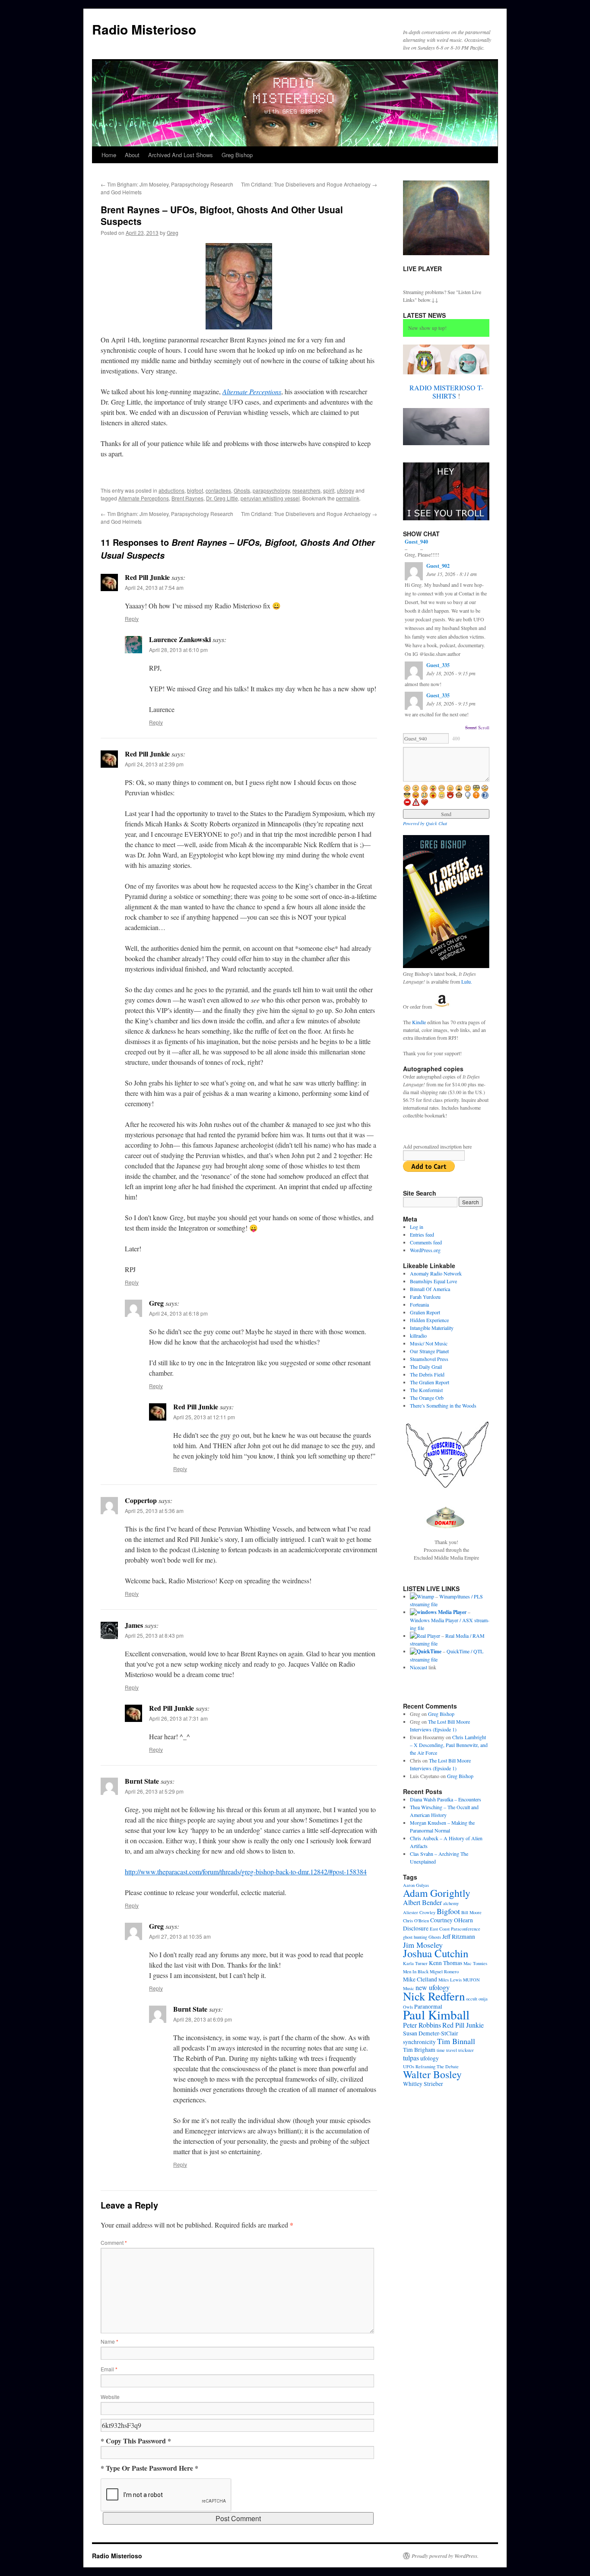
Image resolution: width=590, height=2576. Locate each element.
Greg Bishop (237, 155)
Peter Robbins (422, 2025)
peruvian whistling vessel (270, 498)
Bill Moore (471, 1912)
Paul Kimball (436, 2014)
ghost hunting (415, 1937)
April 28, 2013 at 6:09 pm (203, 2019)
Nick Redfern (434, 1996)
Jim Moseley (423, 1945)
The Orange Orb (427, 1398)
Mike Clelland (420, 1979)
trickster (466, 2050)
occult (472, 1999)
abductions (171, 490)
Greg (173, 233)
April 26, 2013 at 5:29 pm (154, 1791)
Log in (417, 1227)
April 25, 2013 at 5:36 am (154, 1511)
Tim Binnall (456, 2041)
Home (109, 155)
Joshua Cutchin (436, 1953)
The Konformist (426, 1390)
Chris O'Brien (416, 1921)
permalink (348, 498)
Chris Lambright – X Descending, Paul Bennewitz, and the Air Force (449, 1745)
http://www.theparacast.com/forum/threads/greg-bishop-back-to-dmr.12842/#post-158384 (246, 1872)
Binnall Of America (430, 1289)
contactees (218, 490)
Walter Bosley (432, 2074)
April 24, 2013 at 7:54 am (154, 587)
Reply (132, 619)
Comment (114, 2242)
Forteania (419, 1304)
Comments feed (426, 1242)
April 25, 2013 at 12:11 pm (204, 1417)
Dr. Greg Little (222, 498)
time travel (447, 2050)
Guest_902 (438, 566)
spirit (329, 490)
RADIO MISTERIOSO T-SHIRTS (446, 392)
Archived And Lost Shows (181, 155)
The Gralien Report (430, 1382)
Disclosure (416, 1928)
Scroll (484, 728)
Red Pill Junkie (463, 2025)
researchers (306, 490)
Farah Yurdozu (425, 1297)
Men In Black (416, 1972)
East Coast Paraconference (455, 1929)
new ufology (433, 1987)
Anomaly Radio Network (436, 1273)
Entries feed (422, 1234)
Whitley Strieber (423, 2084)
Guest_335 (438, 665)
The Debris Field (427, 1374)
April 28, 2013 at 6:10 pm (178, 650)
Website (110, 2397)
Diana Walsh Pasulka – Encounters (446, 1799)
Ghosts (242, 490)
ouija (483, 1999)
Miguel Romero (444, 1972)
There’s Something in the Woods (443, 1405)
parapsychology (271, 490)
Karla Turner (415, 1963)
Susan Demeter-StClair (431, 2033)
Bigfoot (448, 1911)
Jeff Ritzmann (459, 1937)
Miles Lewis (450, 1980)
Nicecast (419, 1667)
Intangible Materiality (432, 1328)
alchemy (451, 1903)
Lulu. (467, 981)
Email (109, 2369)
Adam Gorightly (437, 1893)
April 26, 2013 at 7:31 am (178, 1718)
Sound (471, 728)
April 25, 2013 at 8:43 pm (154, 1635)
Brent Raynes (187, 498)
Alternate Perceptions (144, 498)
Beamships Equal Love (433, 1281)
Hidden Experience (429, 1320)
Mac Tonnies (475, 1963)
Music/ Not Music (429, 1343)
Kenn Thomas (446, 1963)
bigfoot (195, 490)
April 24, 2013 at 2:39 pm (154, 764)
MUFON (471, 1980)
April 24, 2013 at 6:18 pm (178, 1313)
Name (109, 2341)
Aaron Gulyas (416, 1885)
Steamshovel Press (429, 1359)
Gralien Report (425, 1312)
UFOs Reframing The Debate (431, 2066)
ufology (346, 490)
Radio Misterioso (144, 29)
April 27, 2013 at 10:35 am (180, 1936)
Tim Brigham (419, 2050)
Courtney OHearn (452, 1920)
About (132, 155)
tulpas (411, 2058)
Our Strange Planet (429, 1351)
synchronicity (419, 2042)
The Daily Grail (426, 1367)
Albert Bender (422, 1902)
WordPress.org (425, 1250)
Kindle (419, 1022)
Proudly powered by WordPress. (445, 2556)
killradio (418, 1335)
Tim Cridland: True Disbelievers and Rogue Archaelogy (309, 184)
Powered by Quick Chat (425, 823)
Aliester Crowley (419, 1912)
